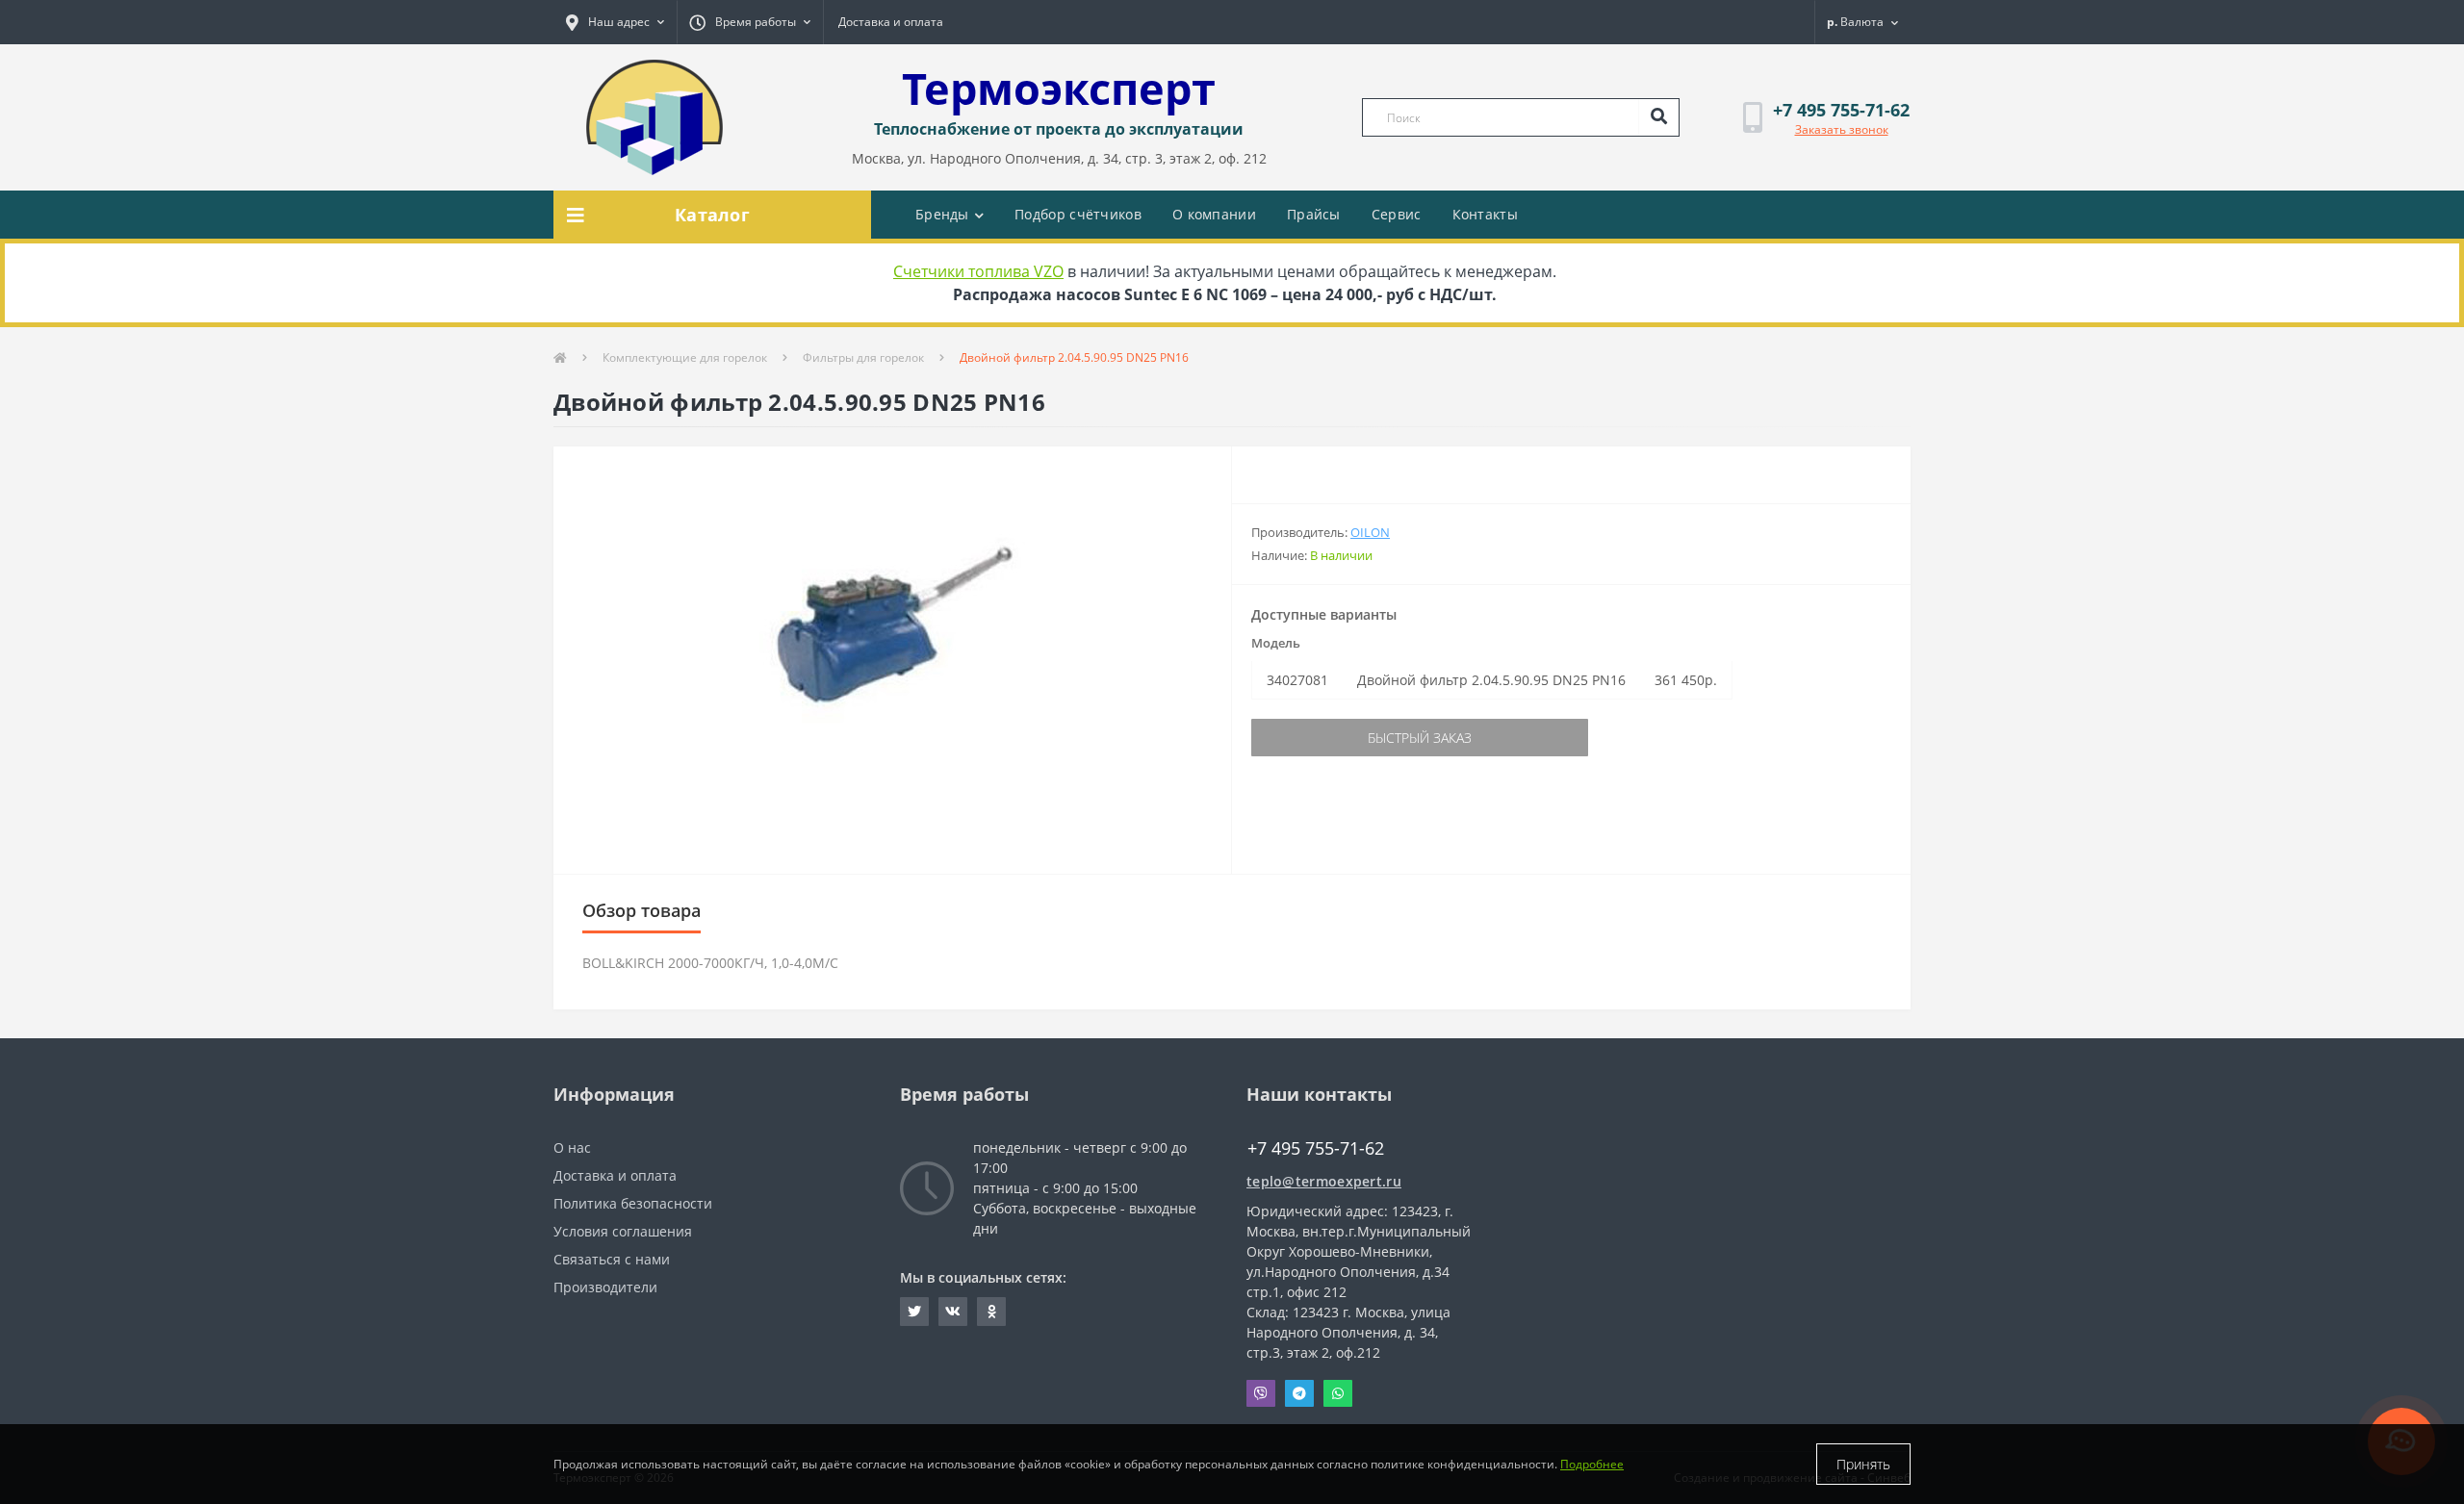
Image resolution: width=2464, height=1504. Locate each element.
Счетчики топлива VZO (978, 271)
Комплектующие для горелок (685, 357)
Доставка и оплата (891, 22)
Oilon (1370, 532)
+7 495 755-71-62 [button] (1316, 1148)
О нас (572, 1147)
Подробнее (1592, 1464)
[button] (615, 22)
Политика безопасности (633, 1203)
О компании (1214, 214)
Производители (605, 1287)
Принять (1863, 1464)
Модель (1276, 643)
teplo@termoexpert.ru (1324, 1181)
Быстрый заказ (1420, 738)
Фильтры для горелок (863, 357)
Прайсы (1314, 214)
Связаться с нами (612, 1259)
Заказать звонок (1842, 129)
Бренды (942, 214)
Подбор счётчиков (1078, 214)
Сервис (1397, 214)
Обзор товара (642, 910)
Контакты (1485, 214)
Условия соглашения (623, 1231)
